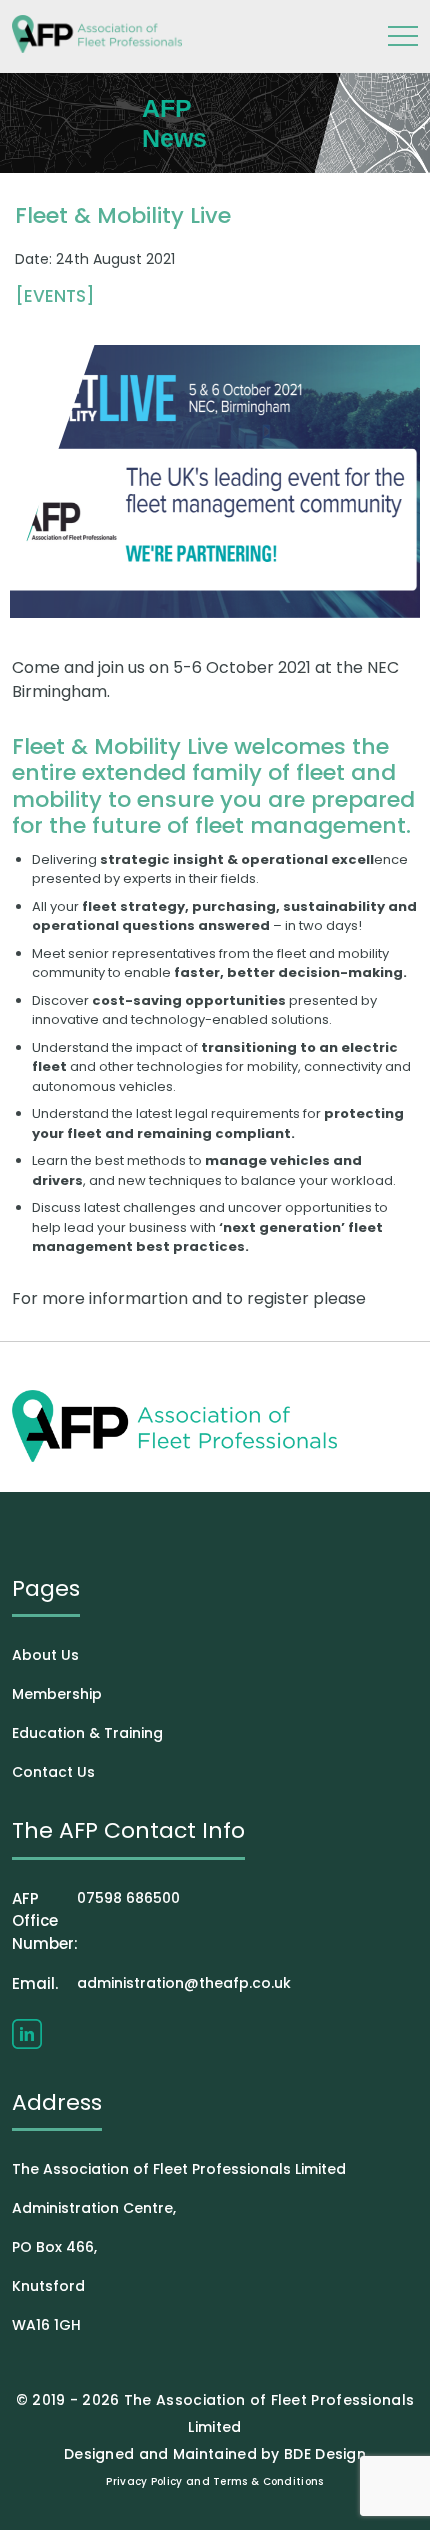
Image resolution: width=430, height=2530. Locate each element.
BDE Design (325, 2454)
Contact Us (53, 1772)
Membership (57, 1694)
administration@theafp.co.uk (151, 1983)
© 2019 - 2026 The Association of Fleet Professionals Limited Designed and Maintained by (215, 2427)
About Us (45, 1655)
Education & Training (87, 1733)
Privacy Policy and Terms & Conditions (214, 2481)
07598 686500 (96, 1921)
